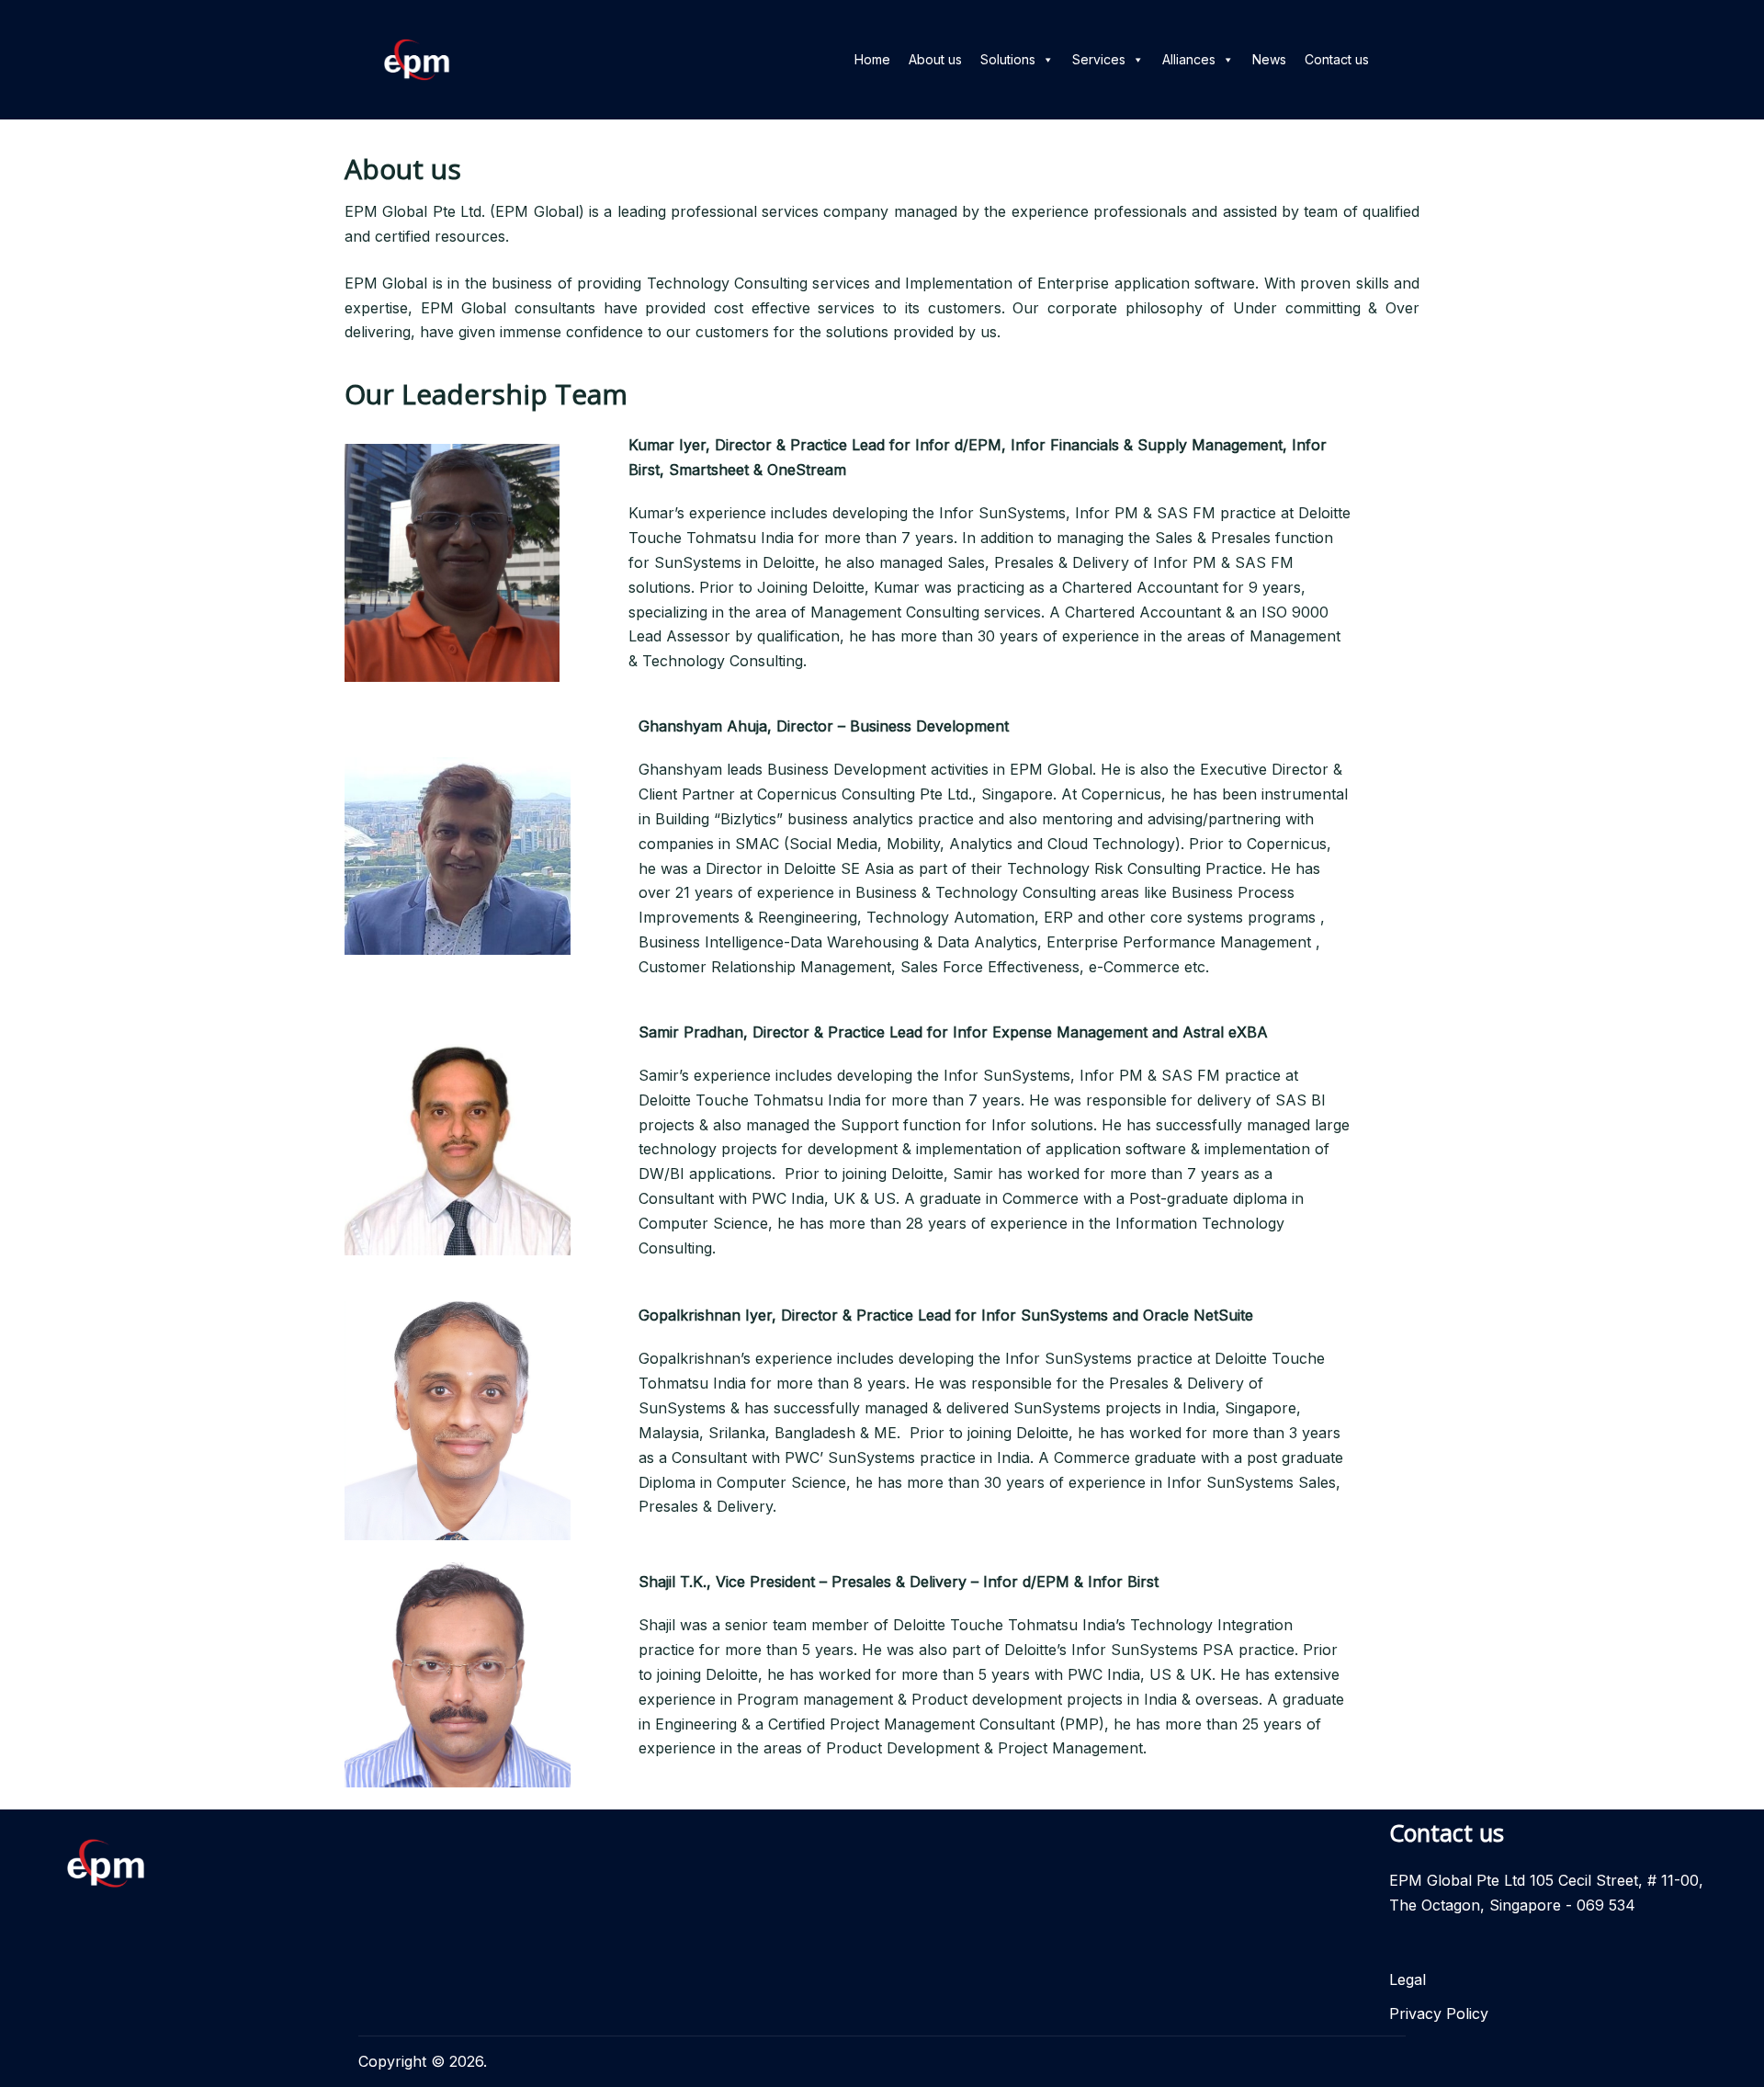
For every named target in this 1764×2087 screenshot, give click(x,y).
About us (935, 59)
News (1269, 59)
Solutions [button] (1008, 59)
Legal (1408, 1979)
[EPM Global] (417, 58)
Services (1099, 59)
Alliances (1189, 59)
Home (872, 59)
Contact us (1337, 59)
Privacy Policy (1439, 2013)
